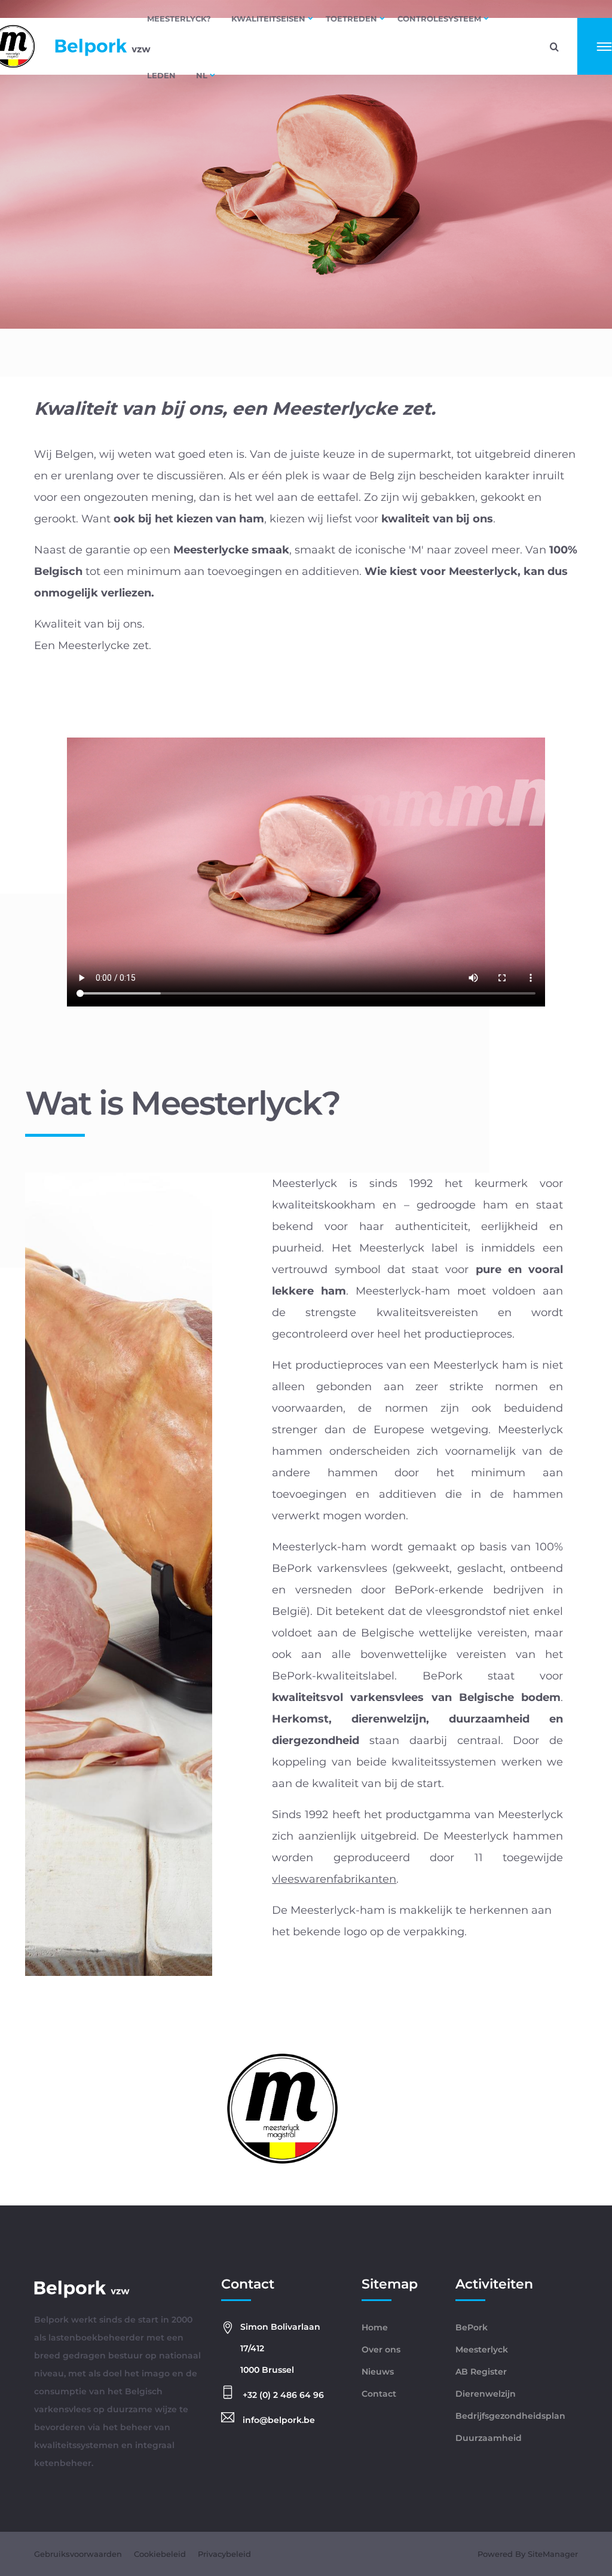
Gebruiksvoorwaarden (78, 2554)
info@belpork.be (278, 2420)
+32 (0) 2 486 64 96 (282, 2395)
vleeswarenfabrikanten (334, 1879)
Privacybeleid (224, 2554)
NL (202, 75)
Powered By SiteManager (528, 2554)
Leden (161, 75)
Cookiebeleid (160, 2554)
